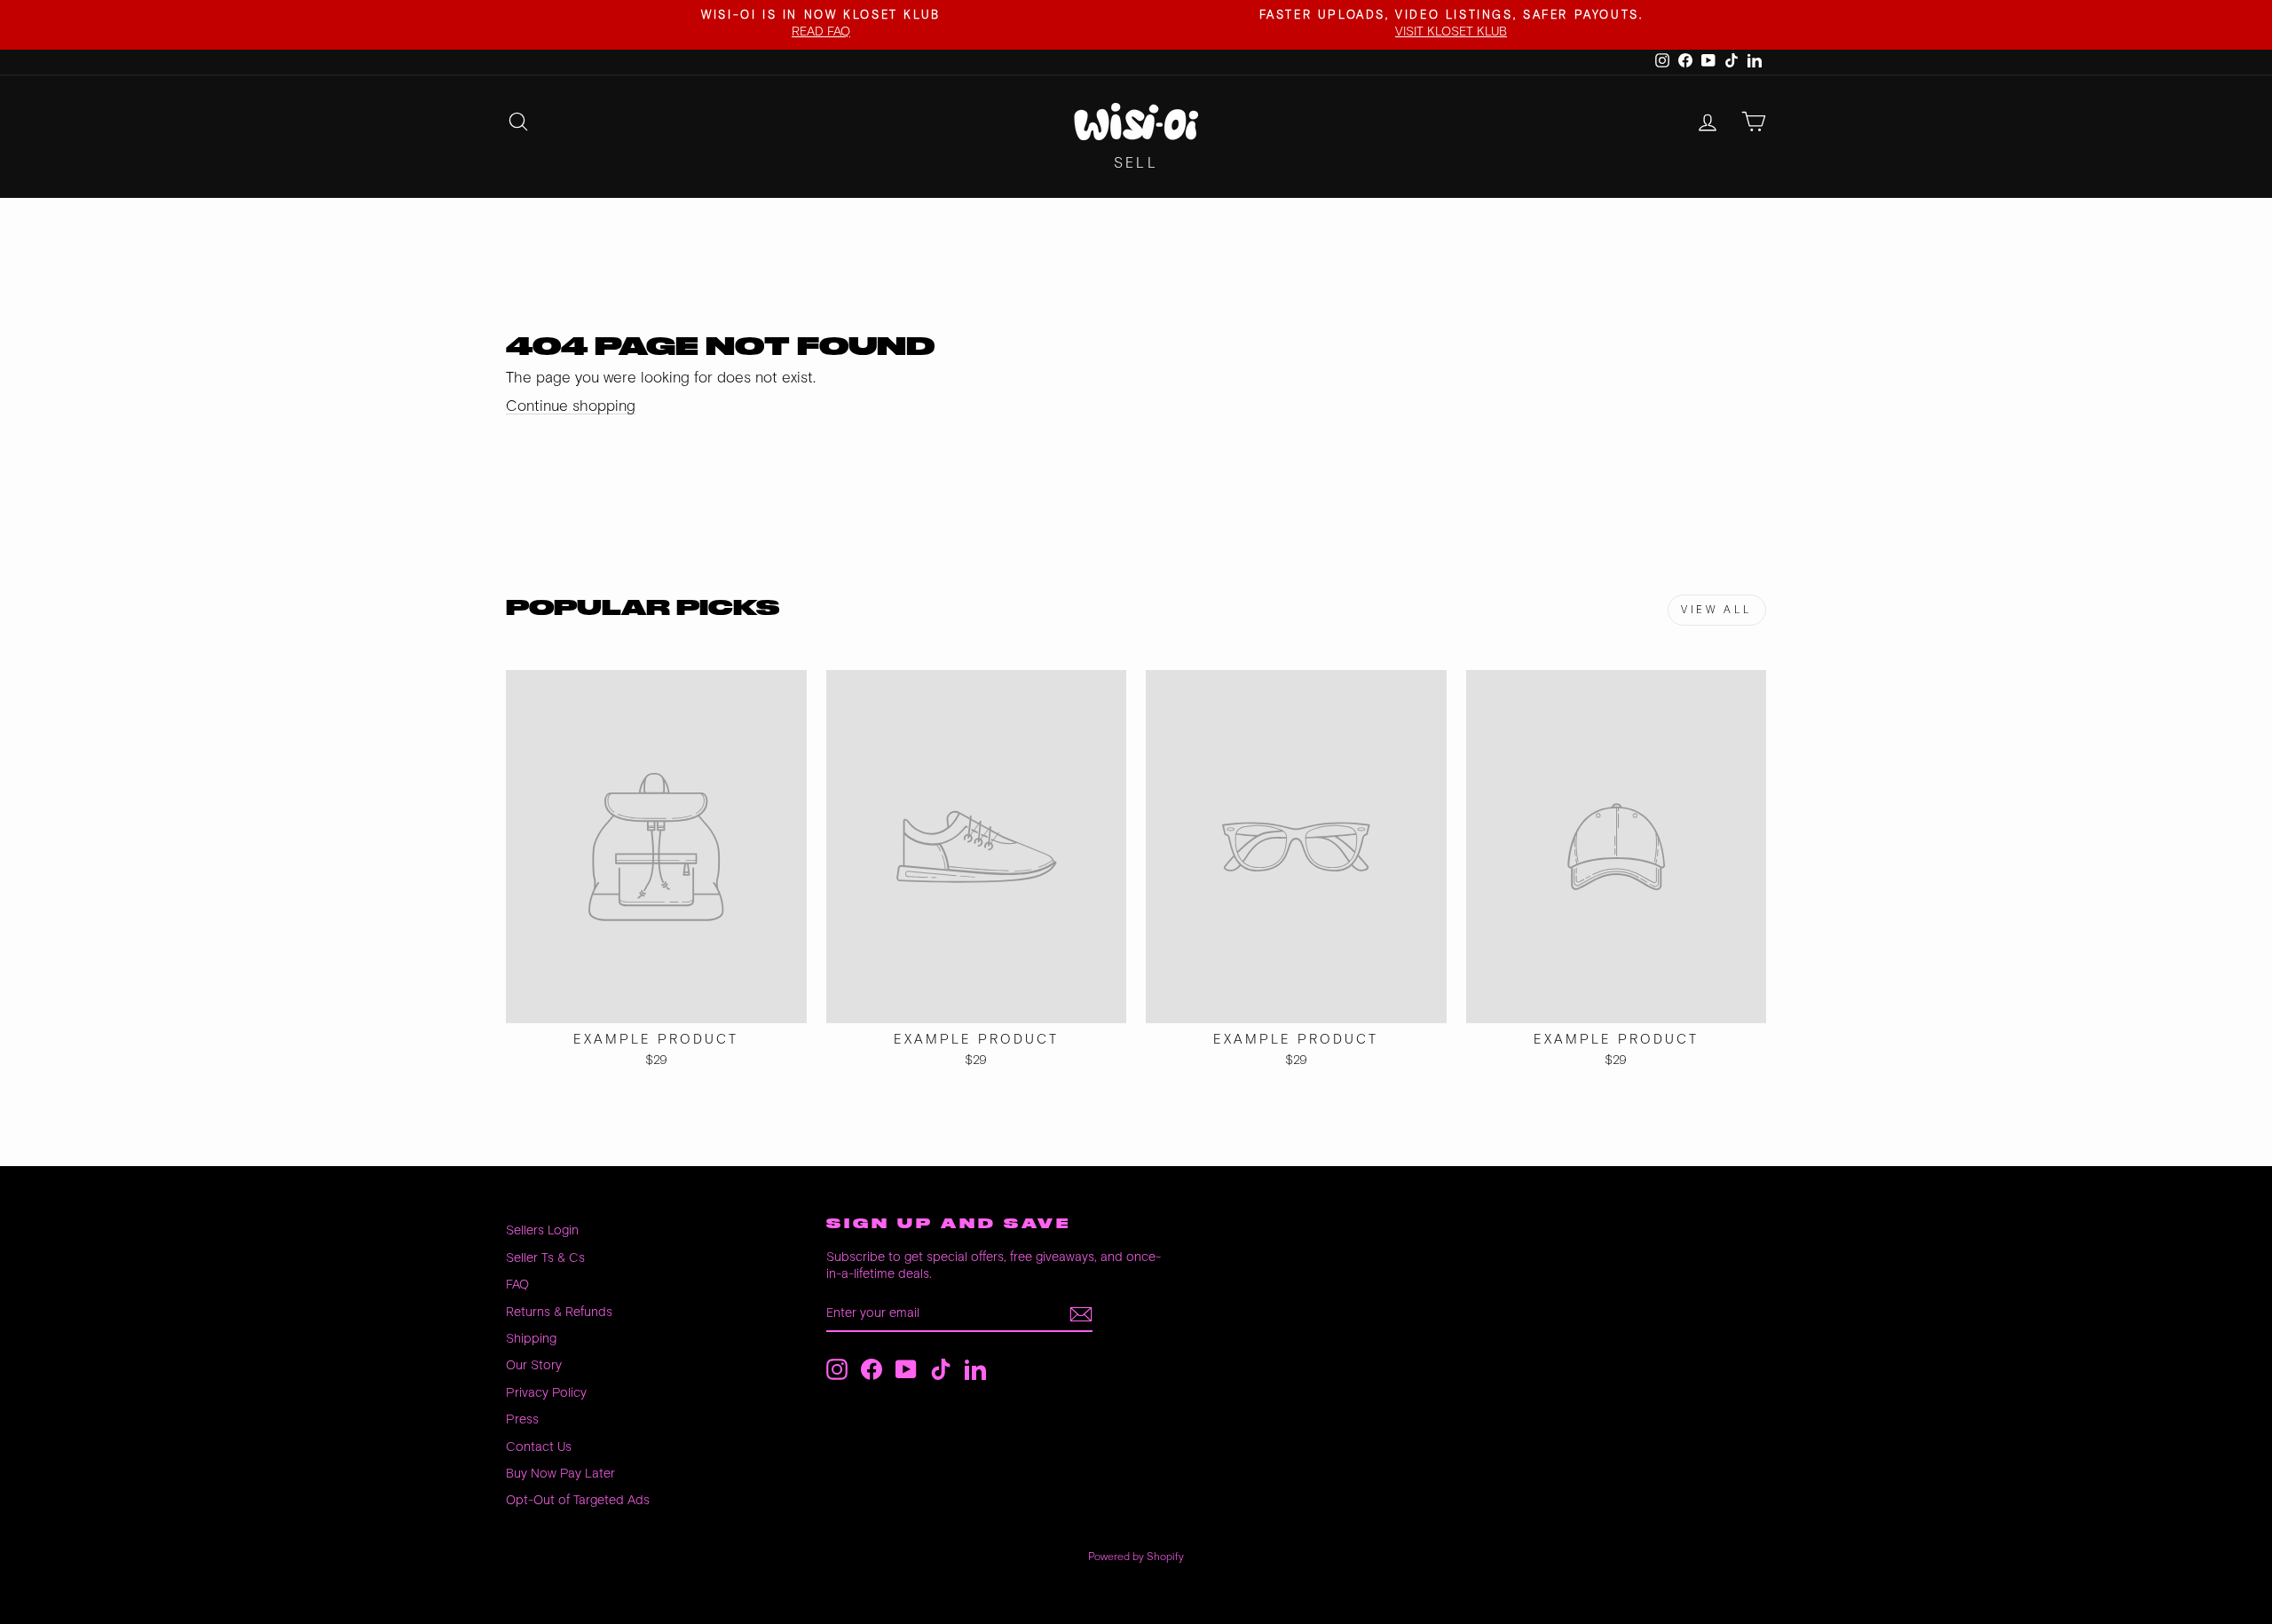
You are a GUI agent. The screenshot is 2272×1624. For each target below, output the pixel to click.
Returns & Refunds (559, 1312)
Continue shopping (571, 406)
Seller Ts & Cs (545, 1258)
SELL (1136, 164)
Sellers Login (542, 1230)
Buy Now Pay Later (560, 1474)
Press (522, 1419)
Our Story (534, 1365)
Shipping (531, 1339)
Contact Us (539, 1447)
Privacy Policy (546, 1393)
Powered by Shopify (1136, 1557)
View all (1717, 610)
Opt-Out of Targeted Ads (578, 1500)
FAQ (517, 1285)
